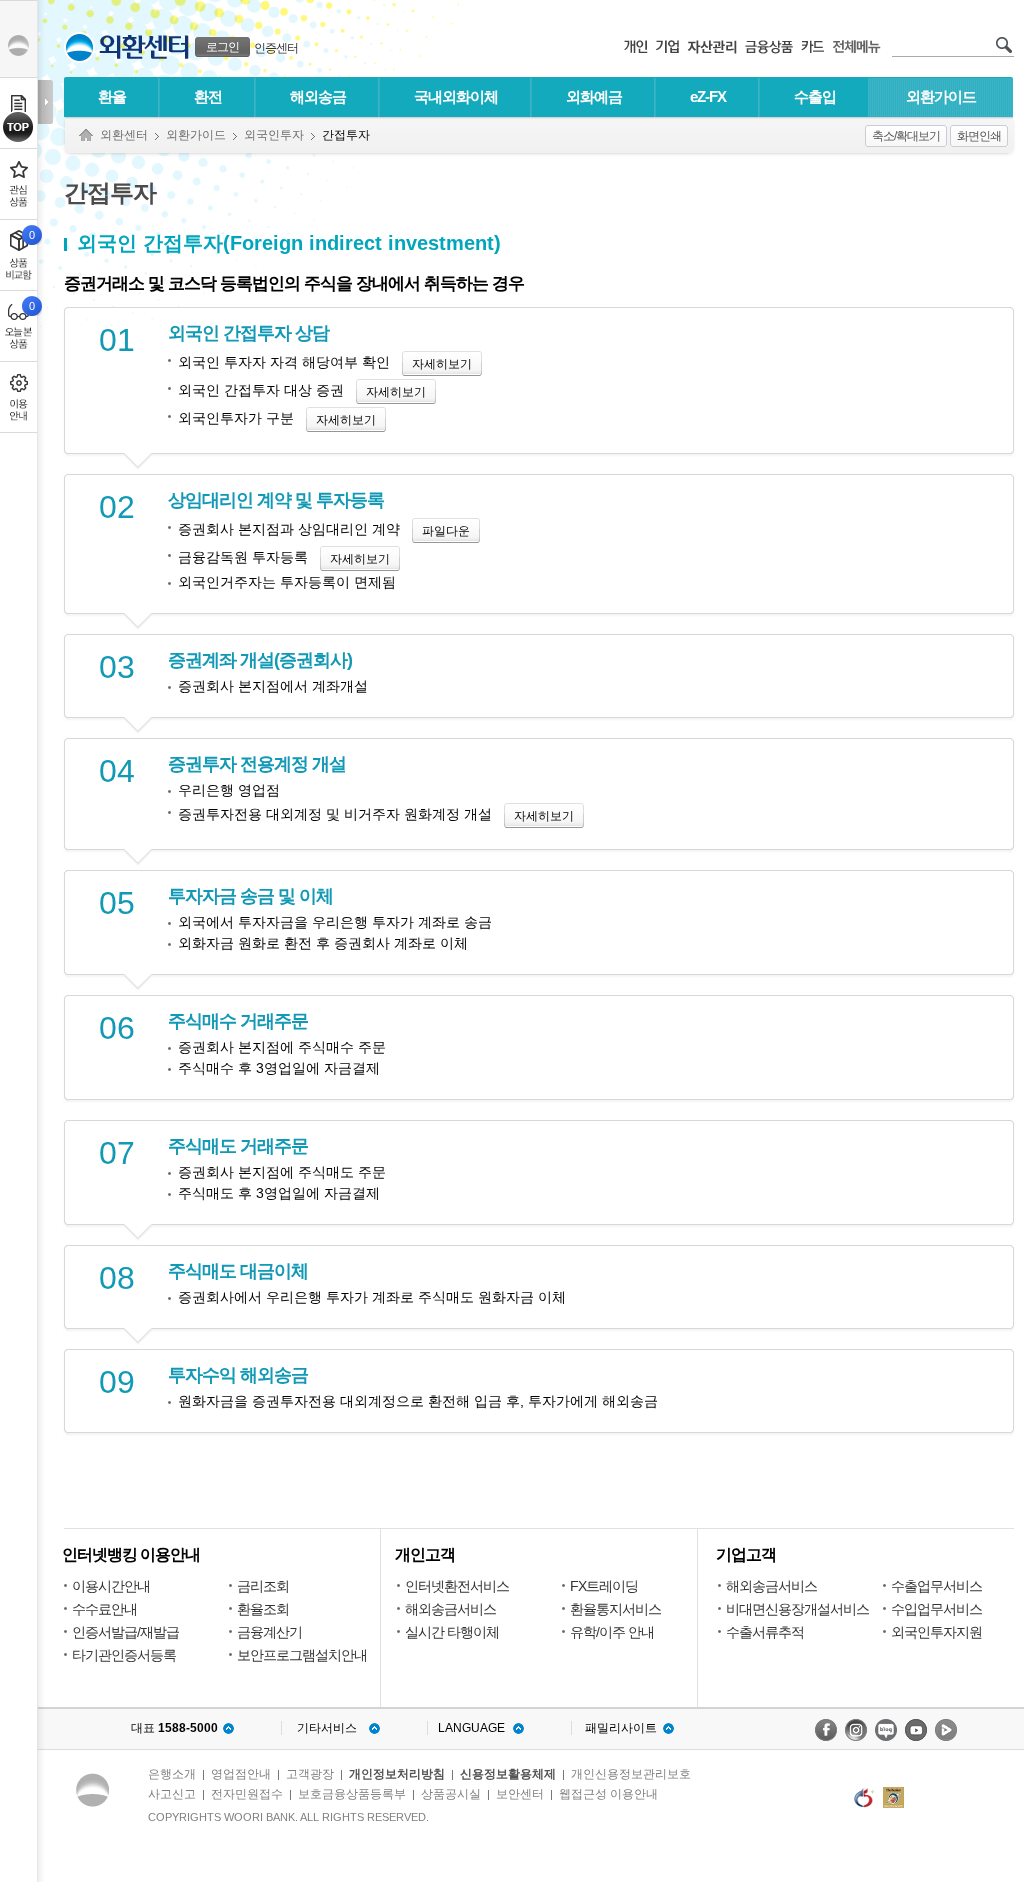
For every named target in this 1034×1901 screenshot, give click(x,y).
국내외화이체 (456, 96)
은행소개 (172, 1774)
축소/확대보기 (906, 136)
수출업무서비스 (936, 1586)
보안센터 (520, 1794)
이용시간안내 (111, 1586)
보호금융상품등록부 (352, 1794)
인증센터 (276, 48)
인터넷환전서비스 (457, 1586)
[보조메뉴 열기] (45, 102)
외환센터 (124, 135)
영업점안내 (241, 1774)
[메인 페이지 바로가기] (79, 47)
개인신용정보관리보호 (631, 1774)
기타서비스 (327, 1728)
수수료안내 (104, 1609)
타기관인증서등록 (124, 1655)
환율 (112, 96)
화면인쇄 (979, 136)
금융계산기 (269, 1632)
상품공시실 (451, 1794)
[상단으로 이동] (18, 127)
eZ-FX (708, 96)
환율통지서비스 (615, 1609)
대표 (174, 1728)
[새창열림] (826, 1730)
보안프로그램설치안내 (302, 1655)
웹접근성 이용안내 (608, 1794)
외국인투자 (274, 135)
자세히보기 (442, 364)
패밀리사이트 (621, 1728)
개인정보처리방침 (397, 1774)
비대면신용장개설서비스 (797, 1609)
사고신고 (172, 1794)
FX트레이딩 (604, 1586)
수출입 (815, 96)
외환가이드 (941, 96)
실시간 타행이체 (452, 1632)
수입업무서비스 (936, 1609)
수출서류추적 (765, 1632)
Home (86, 135)
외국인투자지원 (936, 1632)
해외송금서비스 (450, 1609)
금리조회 (263, 1586)
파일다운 (446, 531)
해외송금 (318, 96)
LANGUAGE (471, 1728)
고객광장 (310, 1774)
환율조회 (263, 1609)
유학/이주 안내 (612, 1632)
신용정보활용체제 (508, 1774)
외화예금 (594, 96)
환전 (208, 96)
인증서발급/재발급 (125, 1632)
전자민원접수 (247, 1794)
